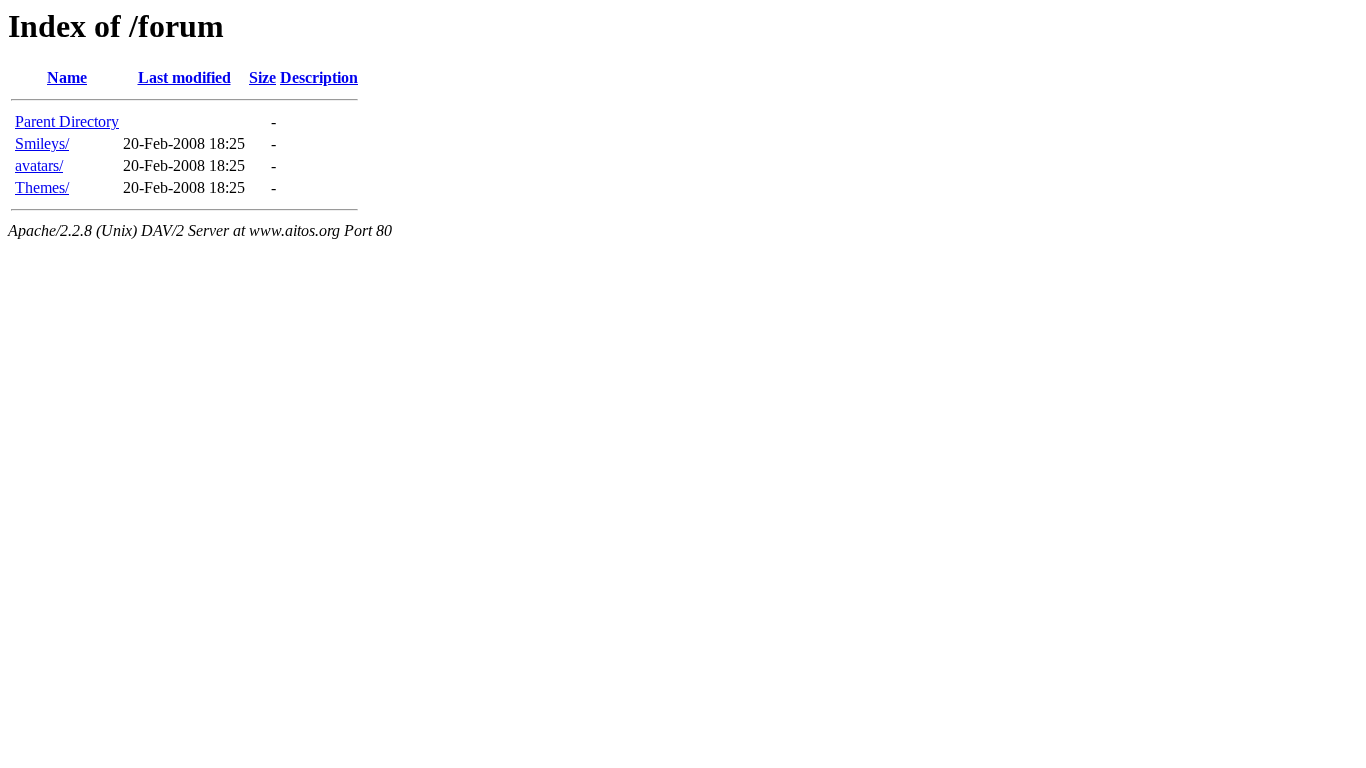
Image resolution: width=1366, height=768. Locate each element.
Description (319, 77)
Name (67, 77)
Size (262, 77)
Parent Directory (67, 121)
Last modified (184, 77)
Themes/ (42, 187)
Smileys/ (42, 143)
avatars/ (39, 165)
